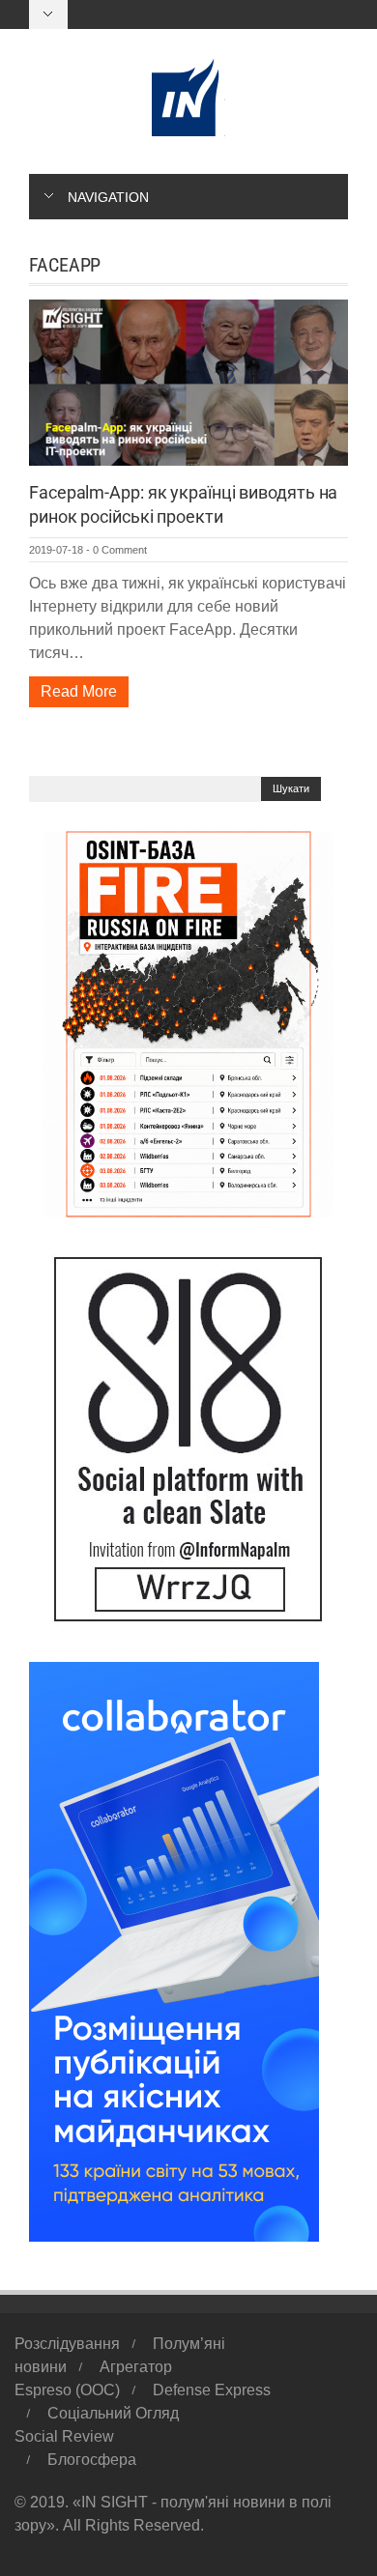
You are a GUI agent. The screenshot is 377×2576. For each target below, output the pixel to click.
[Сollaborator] (174, 1950)
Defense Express (212, 2390)
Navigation (108, 197)
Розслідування (67, 2344)
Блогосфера (92, 2460)
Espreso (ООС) (67, 2390)
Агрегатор (136, 2367)
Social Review (64, 2436)
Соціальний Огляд (113, 2413)
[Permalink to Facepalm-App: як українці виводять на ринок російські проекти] (188, 381)
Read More (79, 691)
